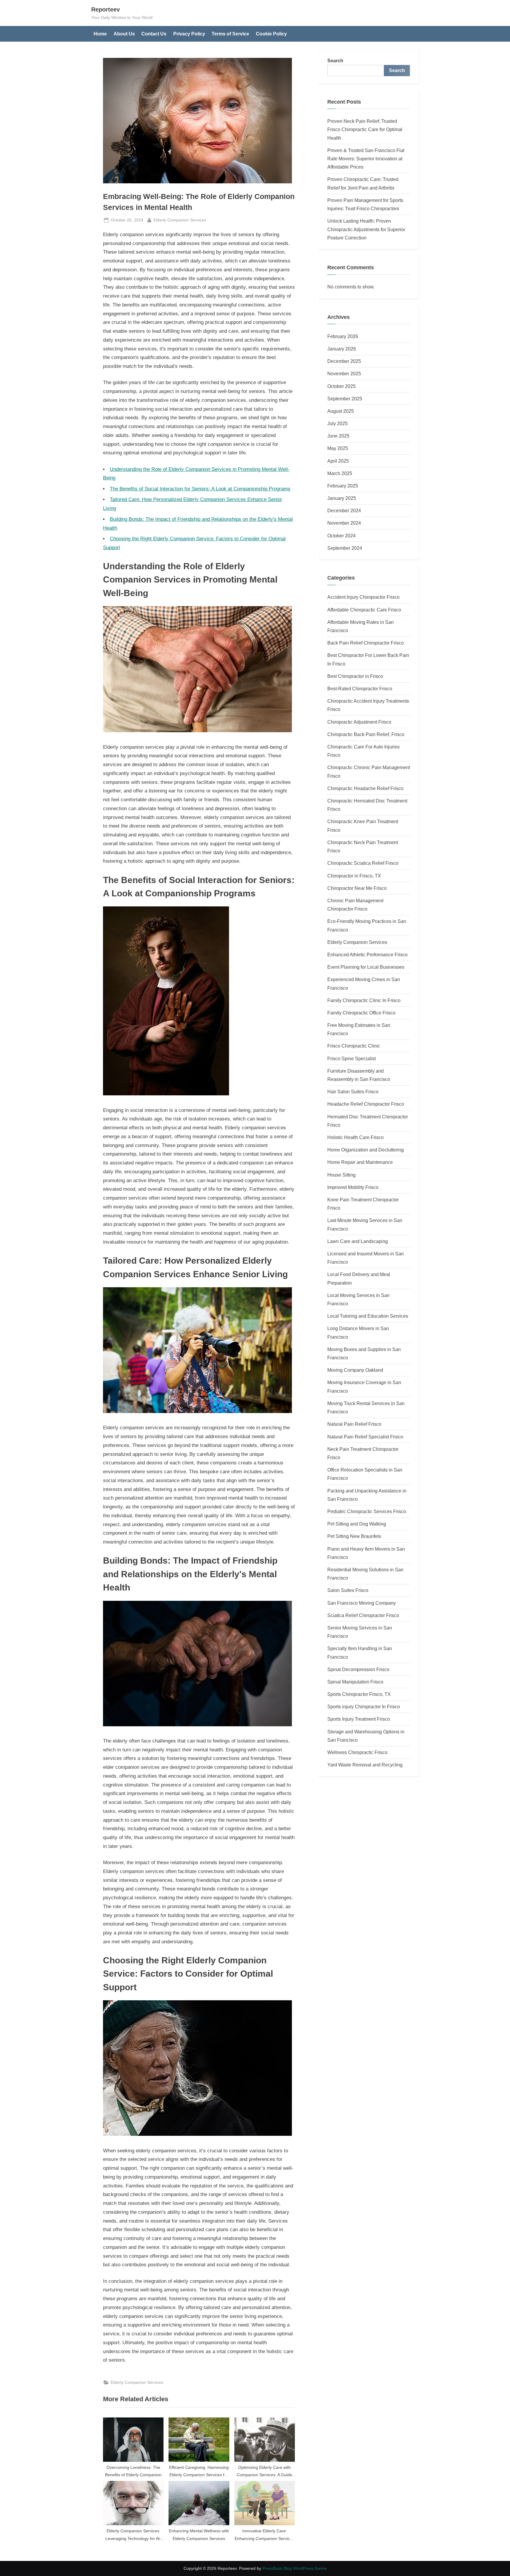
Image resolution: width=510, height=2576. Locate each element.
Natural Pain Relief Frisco (354, 1424)
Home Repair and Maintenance (360, 1162)
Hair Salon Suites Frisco (353, 1092)
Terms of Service (230, 34)
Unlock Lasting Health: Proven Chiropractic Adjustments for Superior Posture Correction (366, 229)
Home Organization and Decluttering (366, 1150)
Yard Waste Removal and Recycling (365, 1765)
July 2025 (337, 423)
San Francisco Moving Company (362, 1603)
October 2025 (341, 386)
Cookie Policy (271, 34)
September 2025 (345, 399)
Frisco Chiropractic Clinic (354, 1046)
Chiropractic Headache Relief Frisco (365, 788)
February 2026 (343, 336)
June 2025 (338, 436)
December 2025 (344, 361)
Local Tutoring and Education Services (368, 1316)
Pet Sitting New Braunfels (354, 1536)
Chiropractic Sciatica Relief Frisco (363, 863)
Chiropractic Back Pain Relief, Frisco (366, 734)
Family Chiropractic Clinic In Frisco (364, 1000)
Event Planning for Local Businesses (366, 967)
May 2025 (338, 448)
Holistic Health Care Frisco (355, 1137)
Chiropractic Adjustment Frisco (359, 722)
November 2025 (344, 373)
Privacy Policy (189, 34)
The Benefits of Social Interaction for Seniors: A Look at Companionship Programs (200, 489)
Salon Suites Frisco (348, 1590)
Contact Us (154, 34)
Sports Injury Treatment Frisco (359, 1719)
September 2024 (345, 548)
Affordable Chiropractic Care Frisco (364, 610)
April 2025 (338, 461)
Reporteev (106, 9)
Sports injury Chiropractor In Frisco (364, 1707)
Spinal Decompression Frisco (358, 1669)
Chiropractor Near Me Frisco (357, 888)
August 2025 (341, 411)
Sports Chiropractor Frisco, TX (359, 1694)
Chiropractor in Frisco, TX (354, 876)
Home (100, 34)
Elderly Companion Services (180, 220)
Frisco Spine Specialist (352, 1058)
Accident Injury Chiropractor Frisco (363, 597)
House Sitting (341, 1175)
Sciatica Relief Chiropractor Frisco (363, 1615)
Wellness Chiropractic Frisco (357, 1752)
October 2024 (341, 536)
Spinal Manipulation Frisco (355, 1682)
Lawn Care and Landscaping (358, 1241)
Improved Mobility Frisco (353, 1187)
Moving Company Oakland (355, 1370)
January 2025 (342, 498)
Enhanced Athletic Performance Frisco (367, 955)
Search (335, 61)
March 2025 (340, 473)
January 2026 (342, 349)
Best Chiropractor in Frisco (355, 676)
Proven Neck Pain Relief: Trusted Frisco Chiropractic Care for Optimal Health (365, 129)
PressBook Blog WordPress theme (295, 2568)
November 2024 (344, 523)
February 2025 (343, 486)
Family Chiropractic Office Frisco (361, 1013)
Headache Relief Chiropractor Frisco (366, 1104)
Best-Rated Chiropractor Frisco (360, 689)
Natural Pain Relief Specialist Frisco (365, 1437)
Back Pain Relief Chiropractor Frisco (366, 643)
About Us (124, 34)
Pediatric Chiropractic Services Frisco (367, 1511)
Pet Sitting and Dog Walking (357, 1524)
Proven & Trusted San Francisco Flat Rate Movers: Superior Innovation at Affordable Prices (366, 159)
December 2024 (344, 510)
